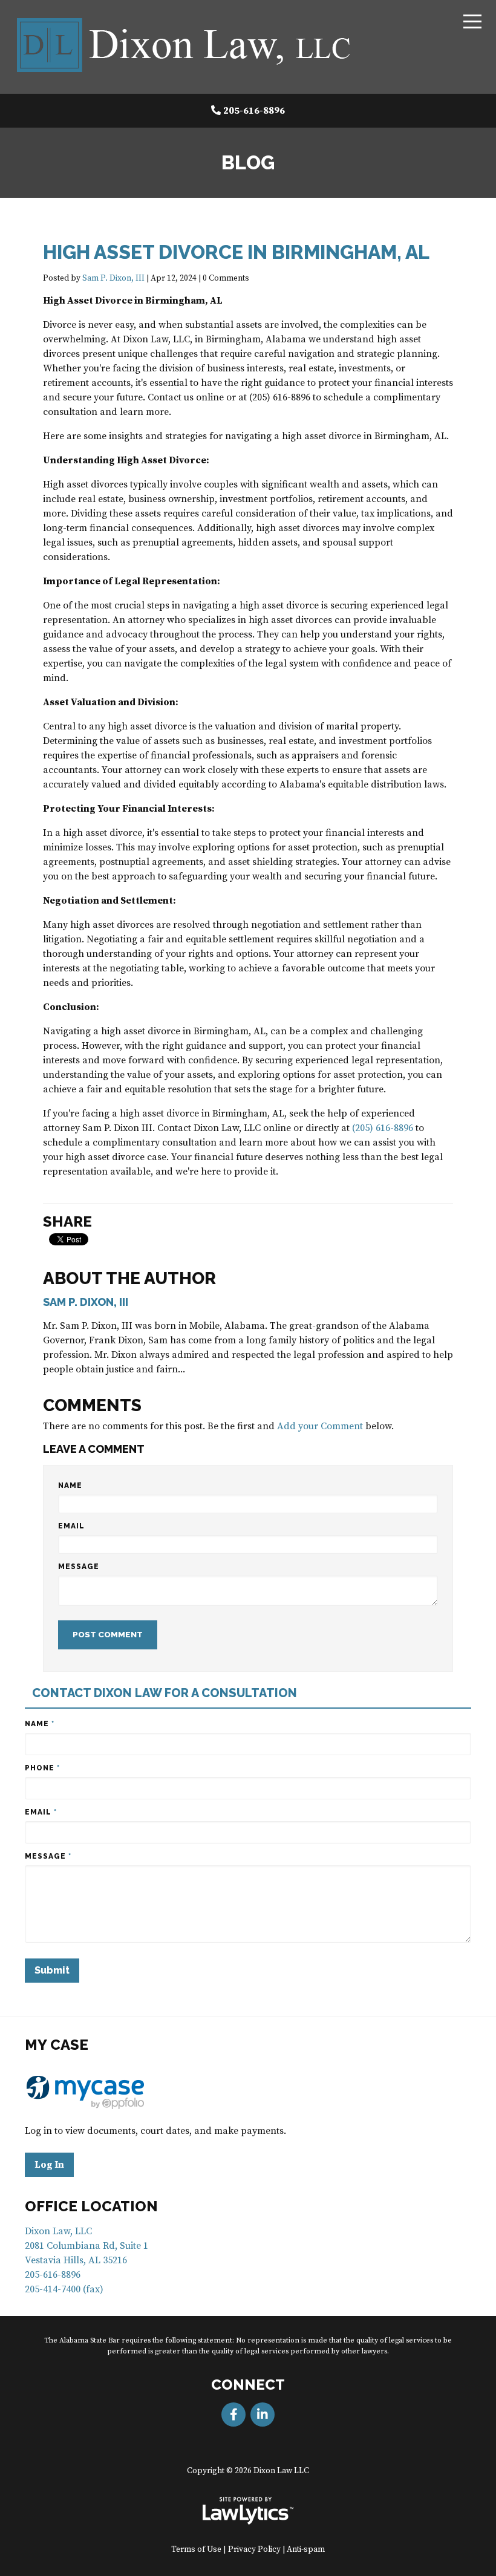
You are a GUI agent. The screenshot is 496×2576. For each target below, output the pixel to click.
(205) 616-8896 (383, 1128)
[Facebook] (233, 2415)
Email (71, 1526)
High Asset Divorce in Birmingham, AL (236, 252)
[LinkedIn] (263, 2415)
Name (70, 1485)
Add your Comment (320, 1426)
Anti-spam (306, 2550)
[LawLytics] (248, 2511)
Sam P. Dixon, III (113, 279)
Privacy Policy (254, 2550)
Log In (49, 2165)
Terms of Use (196, 2550)
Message (79, 1567)
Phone (42, 1768)
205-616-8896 (254, 111)
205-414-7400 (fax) (64, 2289)
